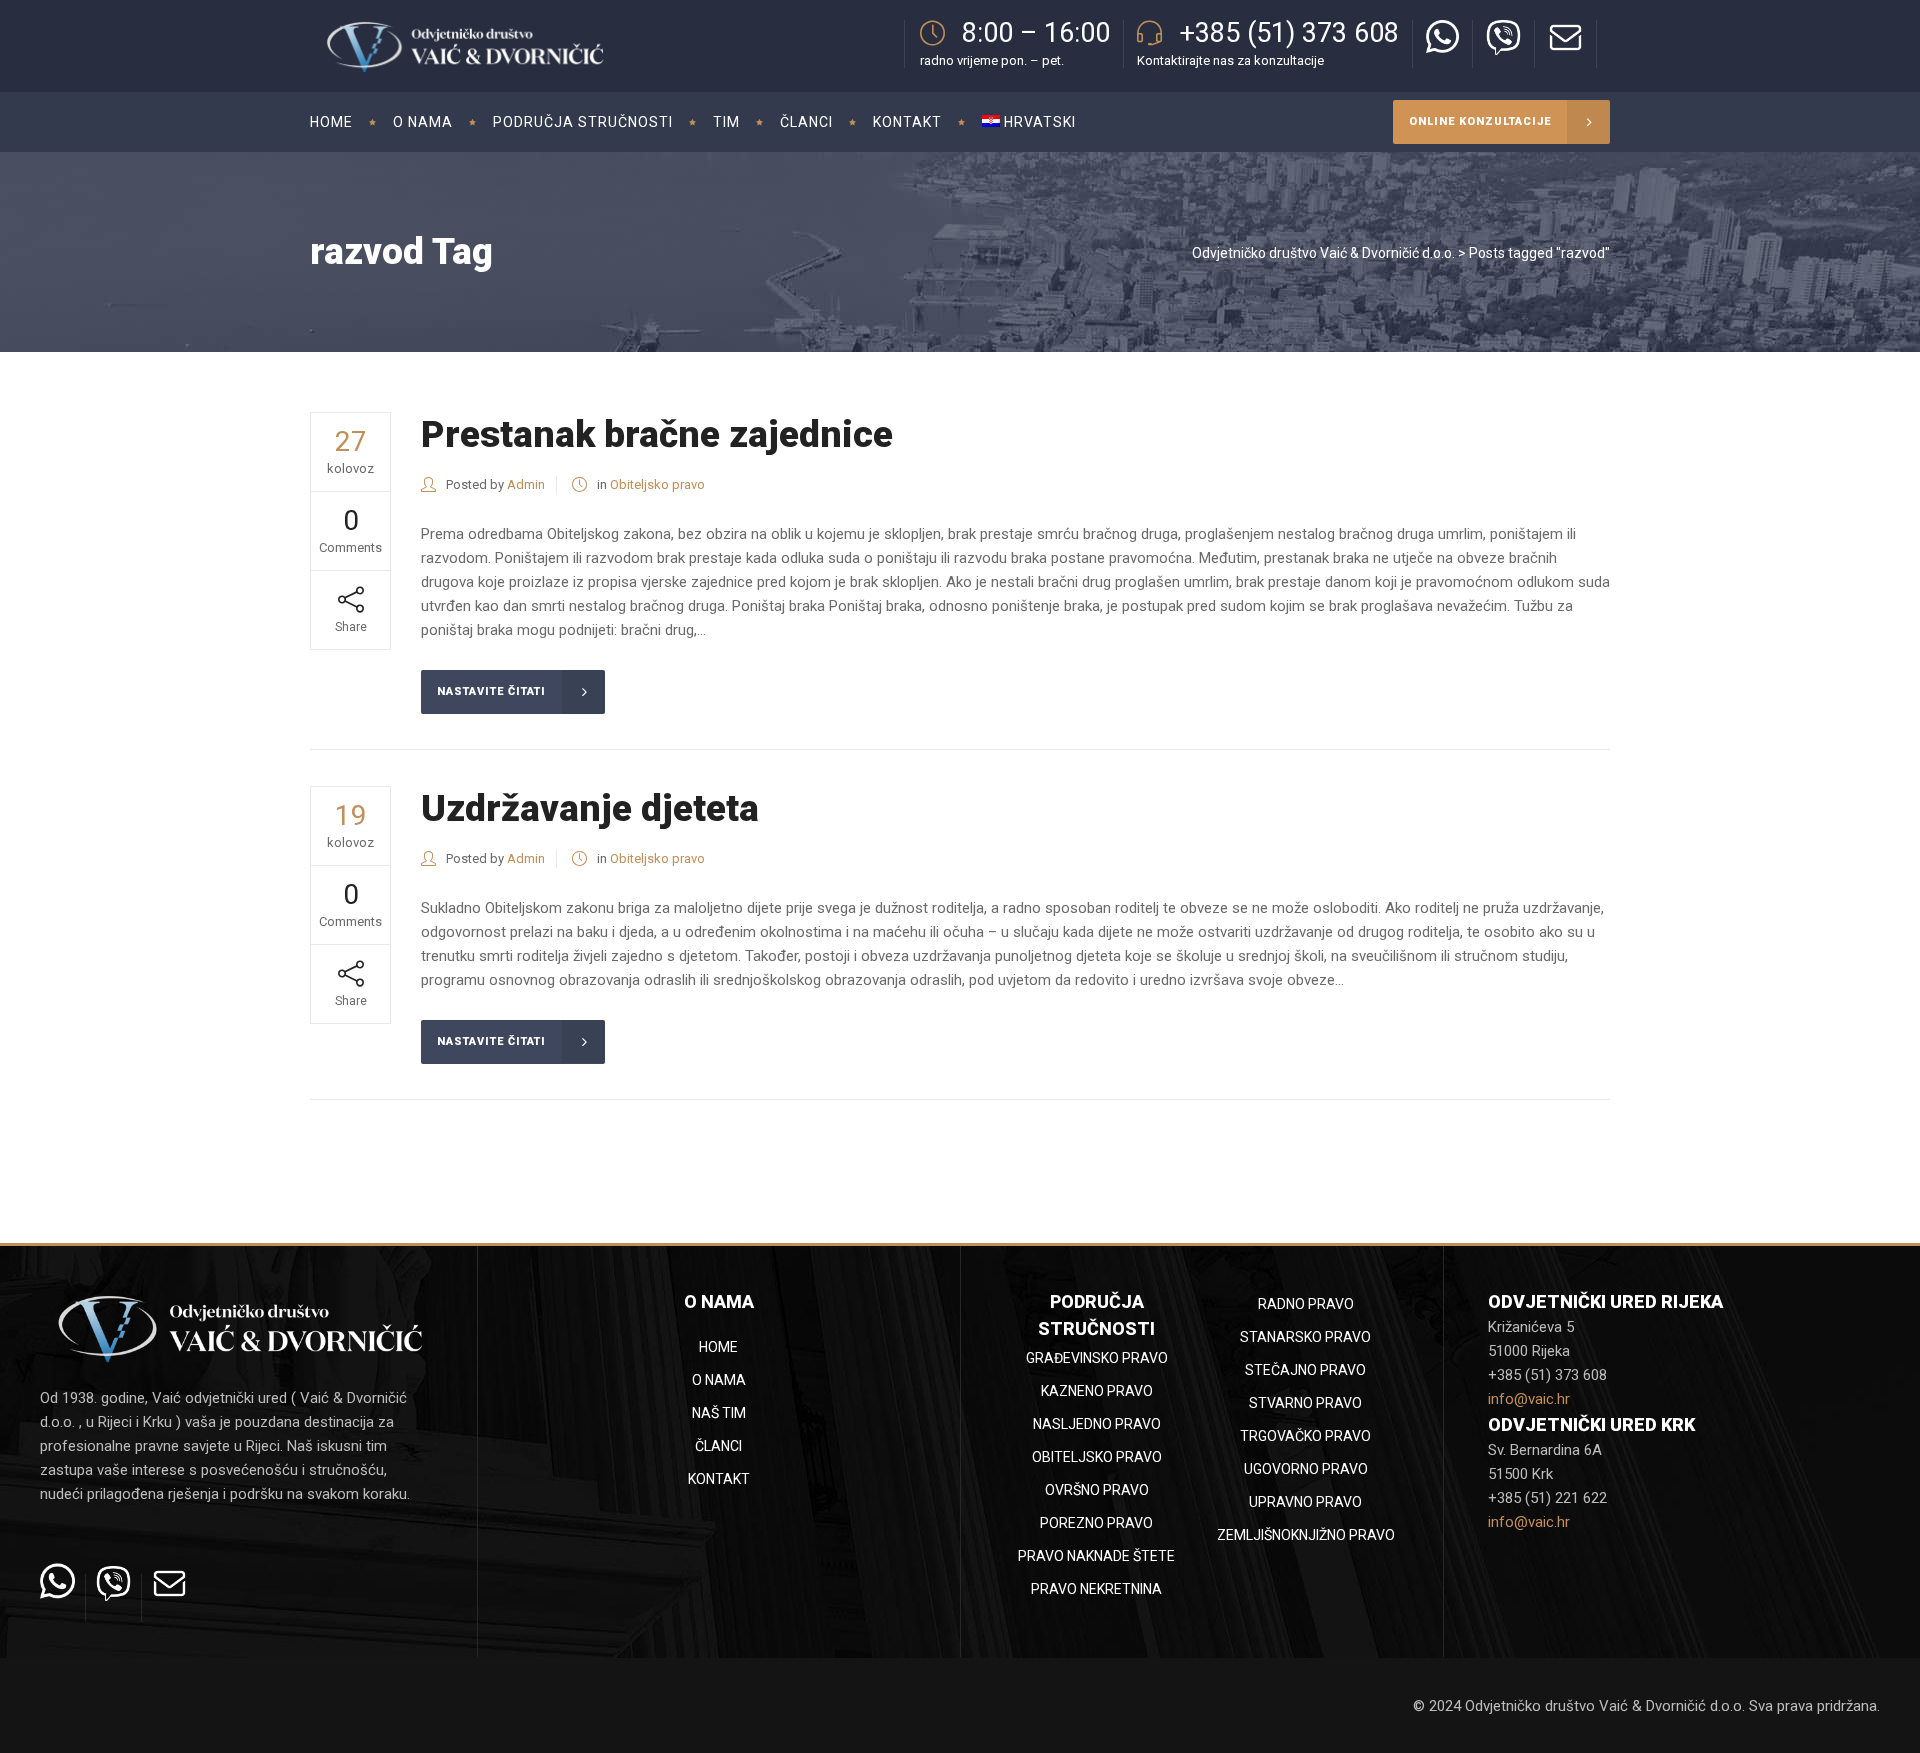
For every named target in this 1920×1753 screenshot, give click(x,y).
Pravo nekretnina (1096, 1589)
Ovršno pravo (1097, 1490)
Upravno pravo (1305, 1502)
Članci (718, 1446)
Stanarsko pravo (1305, 1337)
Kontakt (719, 1479)
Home (718, 1347)
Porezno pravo (1096, 1523)
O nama (719, 1380)
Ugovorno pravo (1306, 1469)
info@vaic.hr (1529, 1399)
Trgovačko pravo (1305, 1436)
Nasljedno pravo (1097, 1424)
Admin (526, 484)
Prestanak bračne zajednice (657, 434)
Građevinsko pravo (1097, 1358)
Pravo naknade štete (1096, 1556)
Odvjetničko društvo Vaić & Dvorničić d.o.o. (1323, 253)
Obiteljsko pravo (657, 484)
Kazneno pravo (1097, 1391)
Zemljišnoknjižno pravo (1306, 1535)
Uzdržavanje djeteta (590, 808)
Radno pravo (1306, 1304)
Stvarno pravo (1305, 1403)
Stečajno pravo (1305, 1370)
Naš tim (719, 1413)
